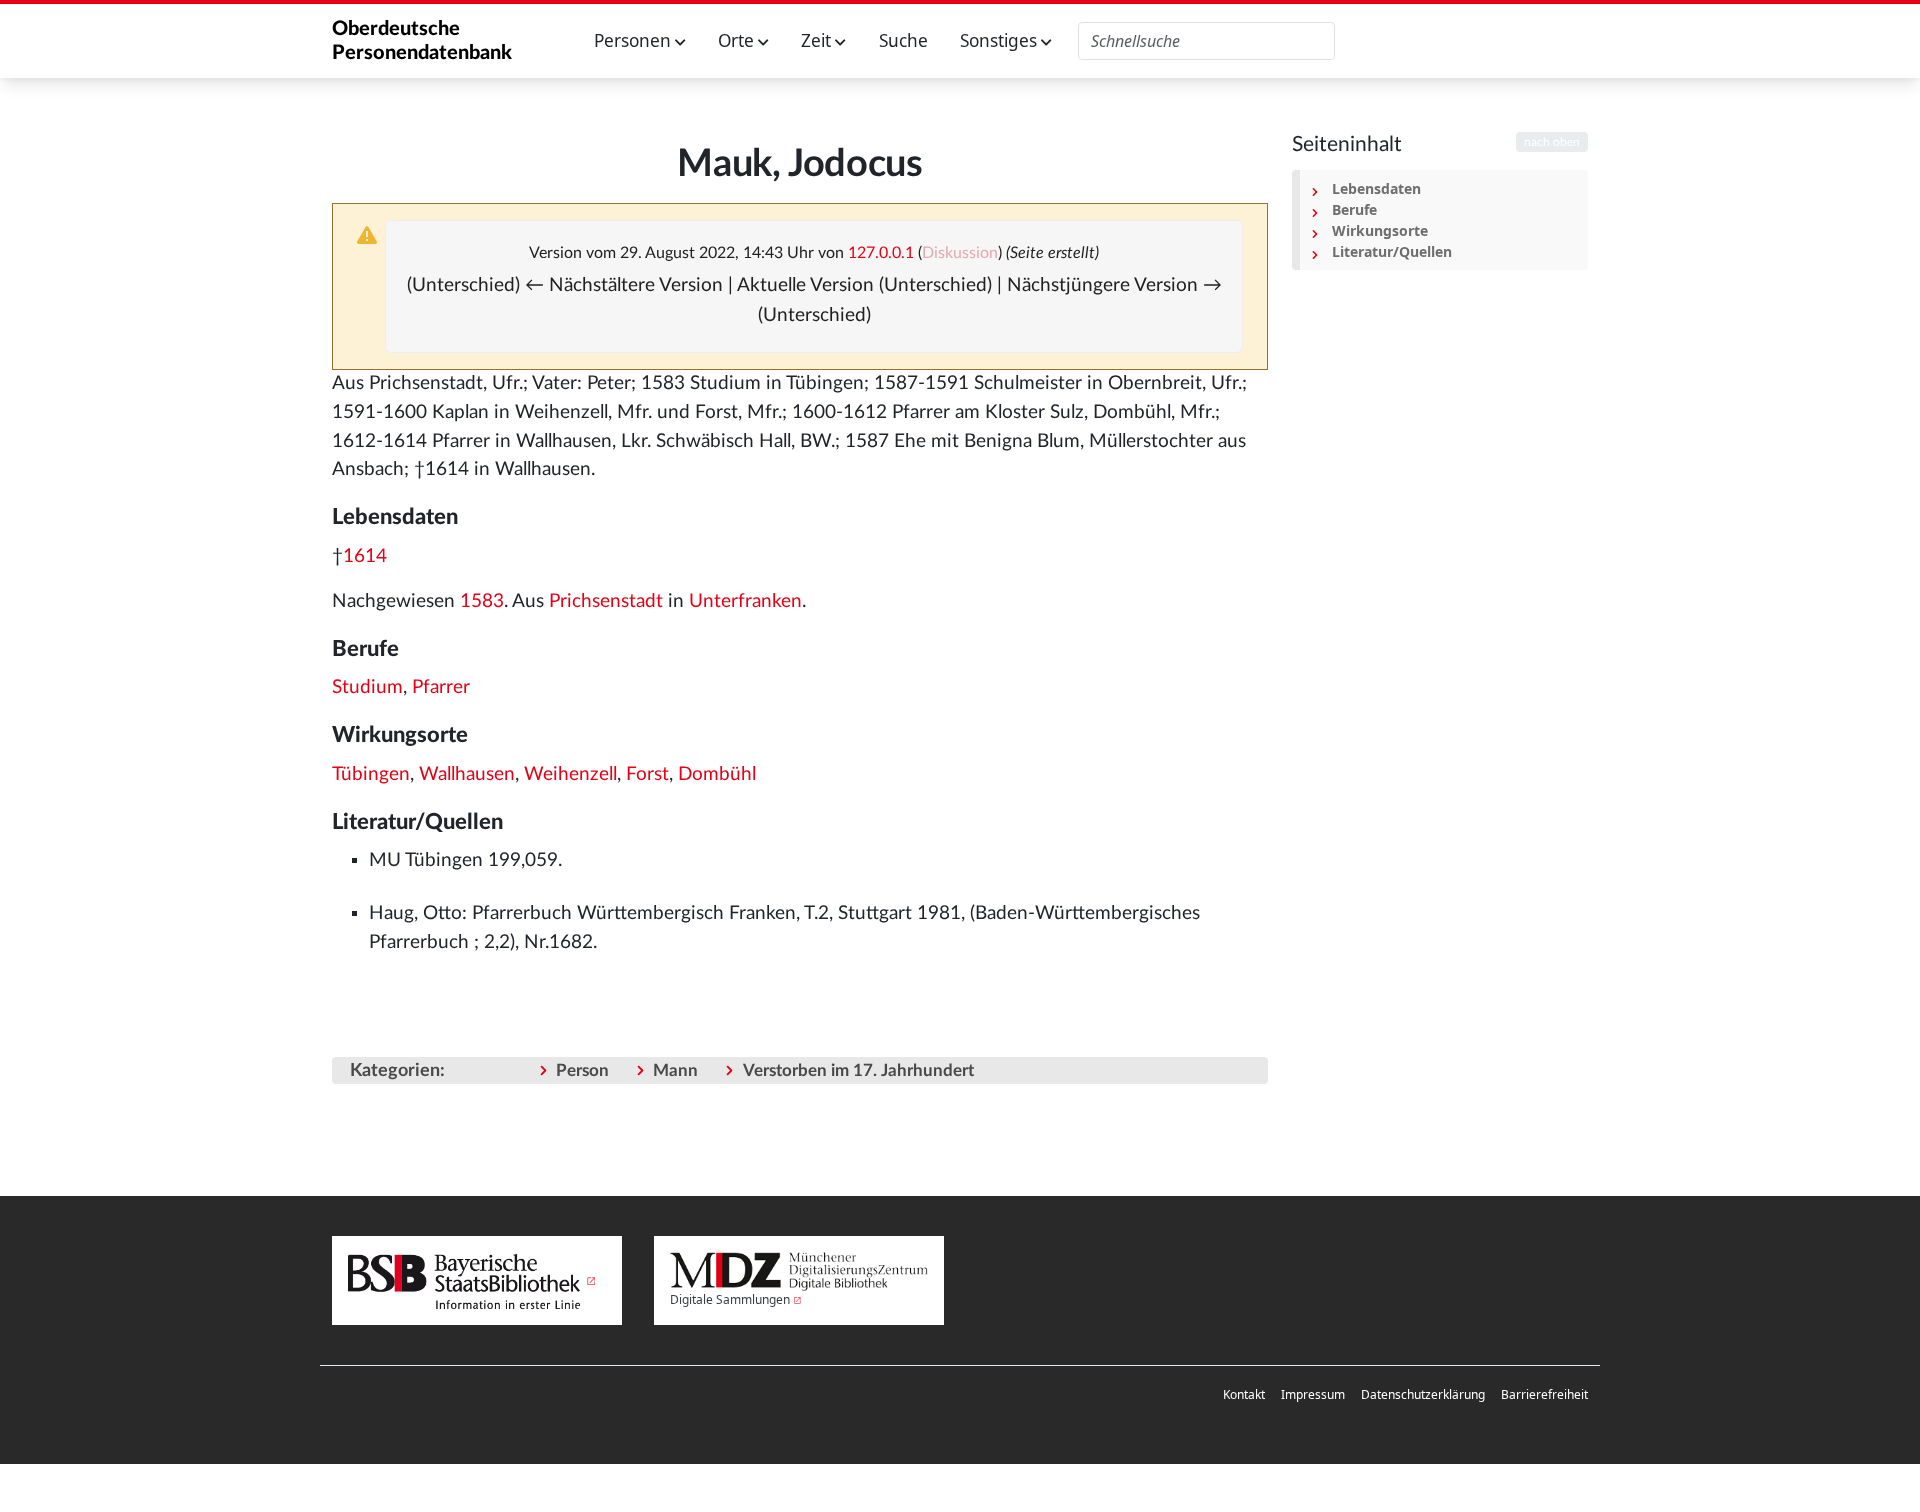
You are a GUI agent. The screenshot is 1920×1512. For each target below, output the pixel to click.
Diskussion (960, 253)
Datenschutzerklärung (1423, 1394)
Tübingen (371, 774)
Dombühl (717, 774)
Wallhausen (467, 774)
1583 (482, 601)
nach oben (1552, 142)
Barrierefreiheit (1544, 1394)
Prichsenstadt (606, 601)
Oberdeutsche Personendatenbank (422, 41)
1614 (365, 556)
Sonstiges (1000, 40)
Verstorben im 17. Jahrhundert (858, 1070)
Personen (634, 40)
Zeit (818, 40)
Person (582, 1070)
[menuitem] (1244, 1395)
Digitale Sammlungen (730, 1299)
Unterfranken (745, 601)
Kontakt (1244, 1394)
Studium (367, 687)
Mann (675, 1070)
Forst (647, 774)
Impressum (1313, 1394)
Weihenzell (570, 774)
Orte (738, 40)
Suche (903, 40)
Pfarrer (441, 687)
